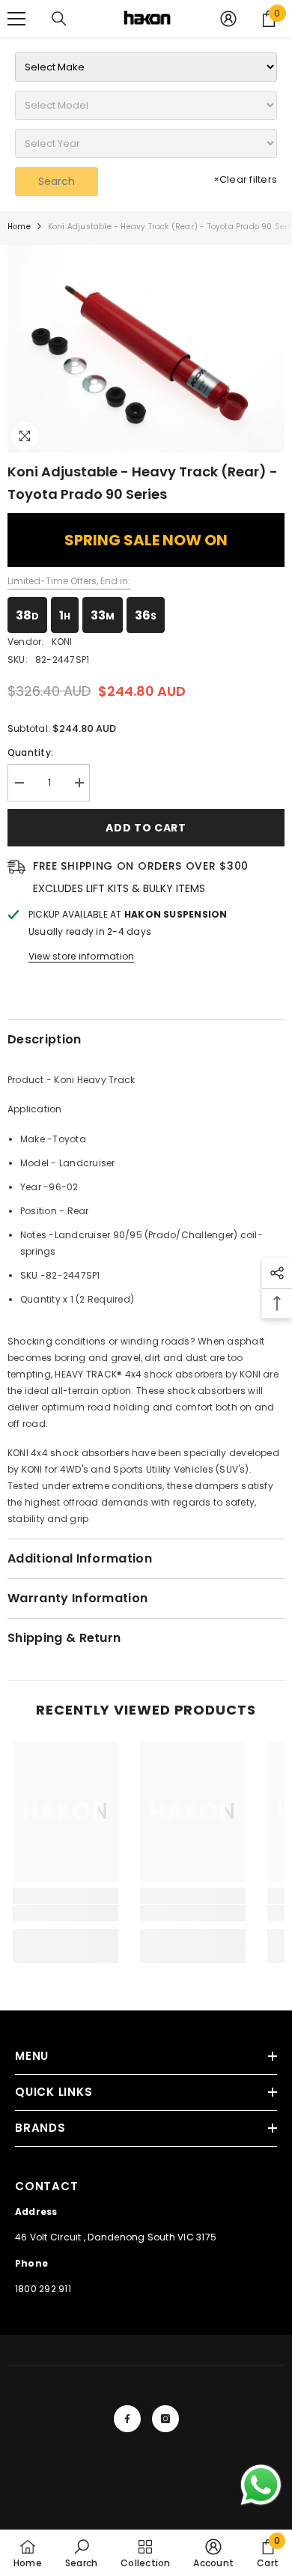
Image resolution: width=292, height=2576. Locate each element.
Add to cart (146, 828)
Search (57, 181)
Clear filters (245, 179)
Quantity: (30, 752)
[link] (66, 1913)
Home (19, 227)
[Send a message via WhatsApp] (261, 2485)
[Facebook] (127, 2419)
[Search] (59, 19)
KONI (62, 642)
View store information (81, 956)
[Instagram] (165, 2419)
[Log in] (228, 19)
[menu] (16, 19)
